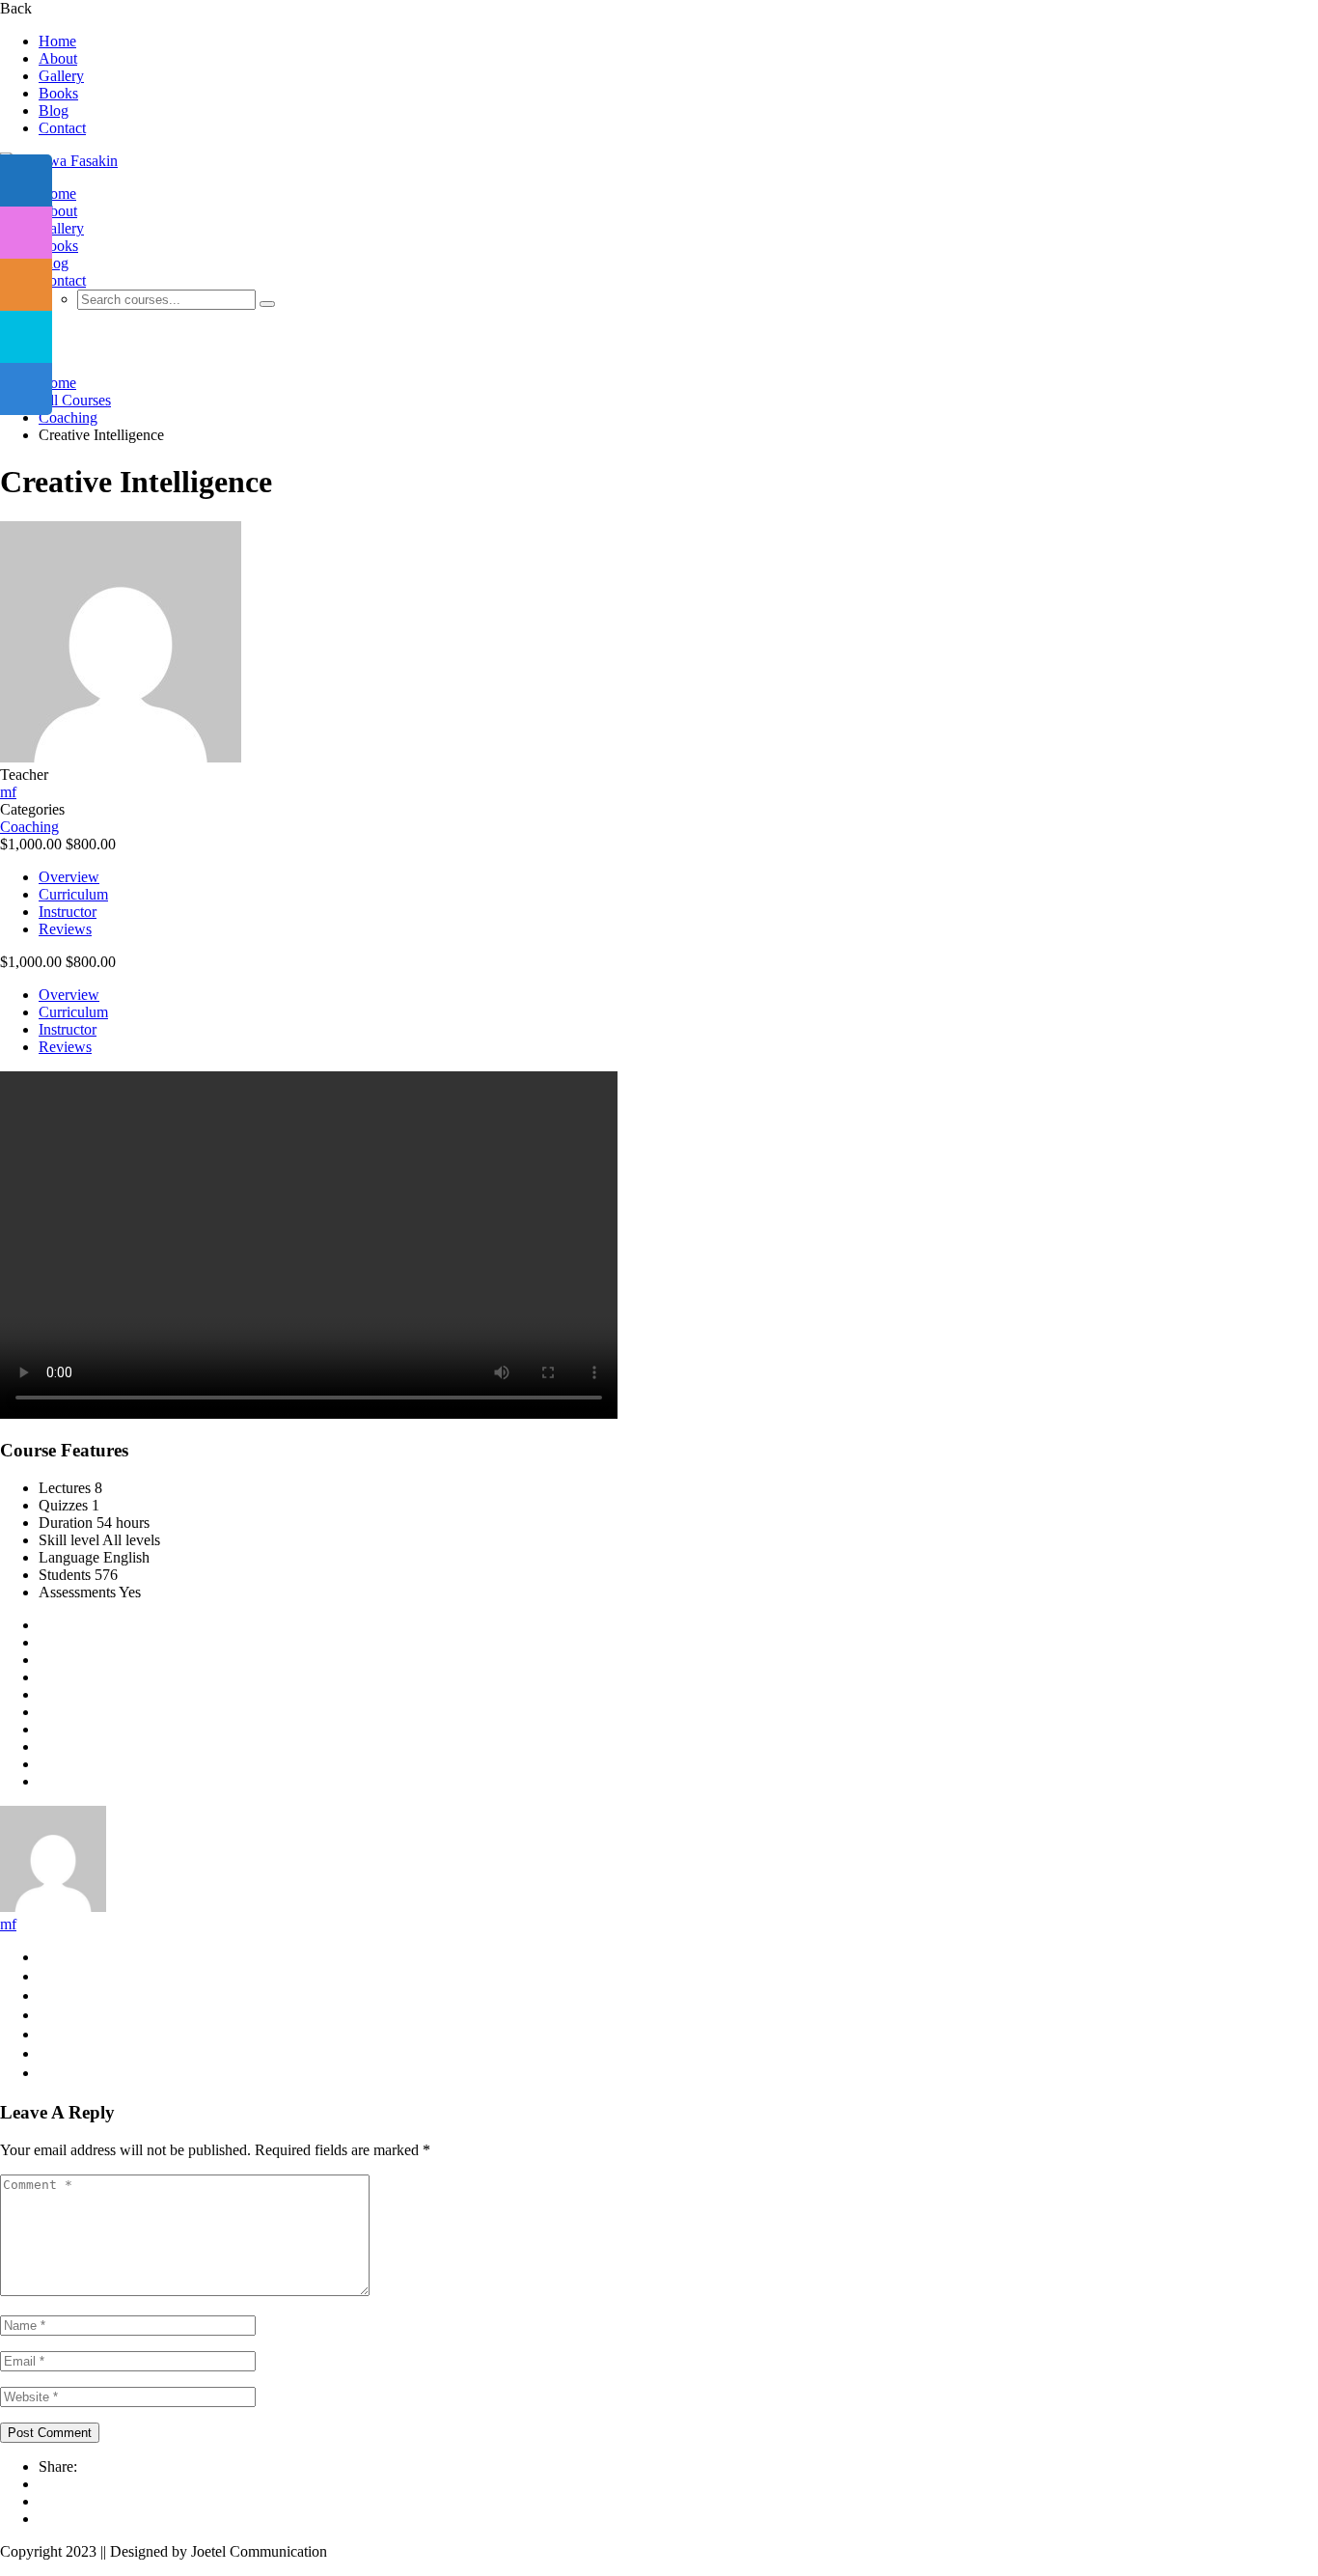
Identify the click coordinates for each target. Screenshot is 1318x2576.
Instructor (68, 912)
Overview (69, 877)
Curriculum (73, 894)
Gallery (61, 76)
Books (58, 93)
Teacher (24, 775)
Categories (32, 809)
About (58, 58)
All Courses (75, 400)
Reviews (65, 929)
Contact (62, 128)
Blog (54, 111)
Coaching (68, 417)
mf (8, 1924)
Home (57, 41)
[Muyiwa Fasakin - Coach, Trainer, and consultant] (59, 161)
